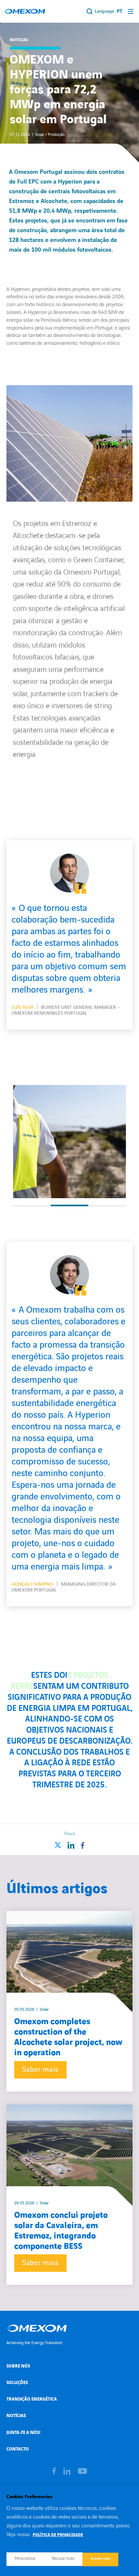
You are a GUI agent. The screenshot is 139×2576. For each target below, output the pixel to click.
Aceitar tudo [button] (100, 2559)
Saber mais (40, 2070)
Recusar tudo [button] (63, 2558)
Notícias (16, 2416)
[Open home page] (25, 11)
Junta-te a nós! (23, 2433)
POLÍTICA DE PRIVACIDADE (58, 2535)
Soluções (17, 2383)
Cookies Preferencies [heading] (29, 2497)
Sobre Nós (18, 2366)
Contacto (18, 2449)
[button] (32, 1206)
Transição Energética (32, 2399)
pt (119, 12)
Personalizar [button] (25, 2558)
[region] (69, 1141)
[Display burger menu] (131, 11)
